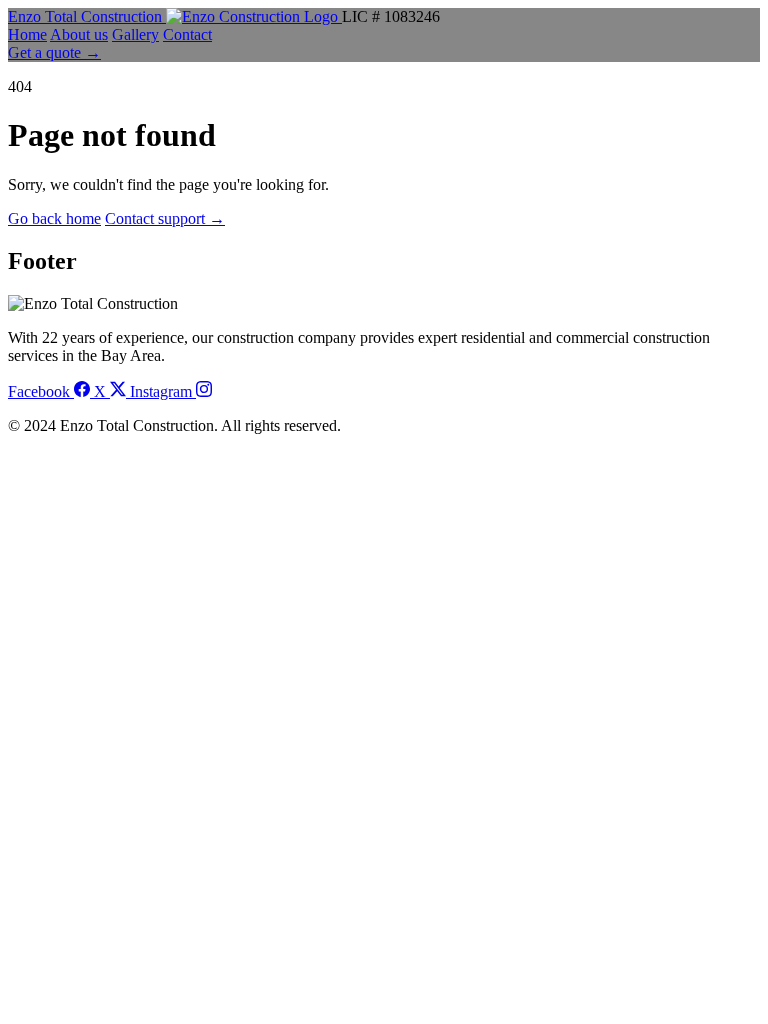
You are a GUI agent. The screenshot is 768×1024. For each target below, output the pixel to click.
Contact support (165, 218)
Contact (187, 34)
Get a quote (54, 52)
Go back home (54, 218)
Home (27, 34)
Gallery (135, 34)
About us (79, 34)
